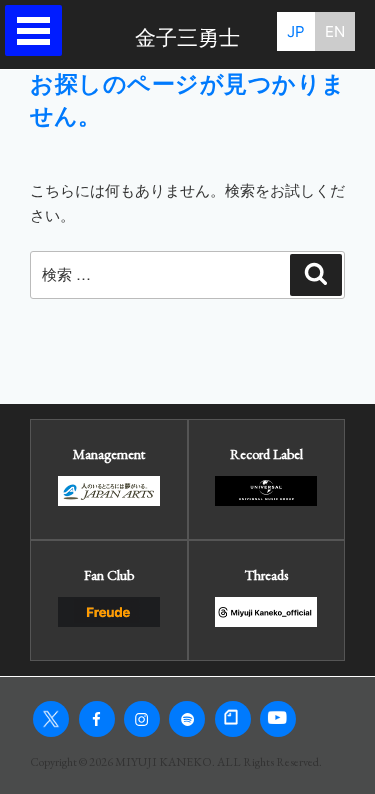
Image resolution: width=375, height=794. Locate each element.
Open (38, 30)
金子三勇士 (187, 38)
